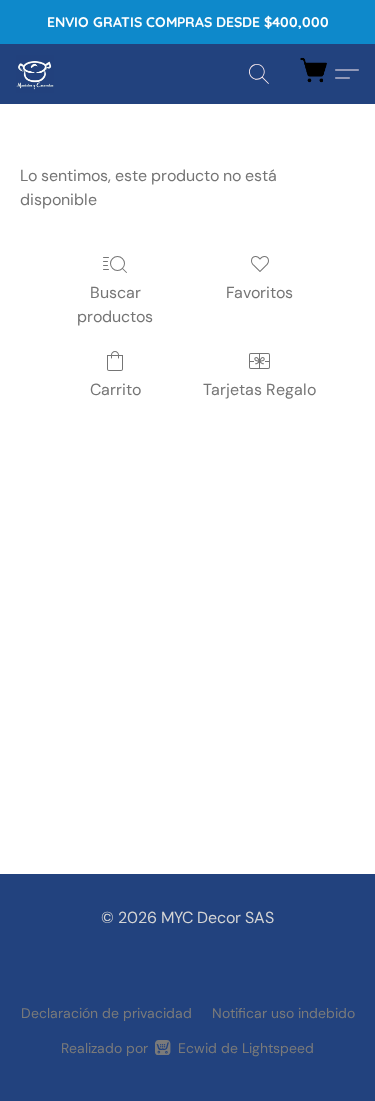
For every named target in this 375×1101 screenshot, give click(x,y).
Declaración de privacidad (106, 1013)
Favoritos (259, 292)
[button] (36, 74)
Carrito (115, 389)
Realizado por (187, 1048)
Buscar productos (115, 304)
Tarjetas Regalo (259, 389)
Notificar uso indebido (283, 1013)
